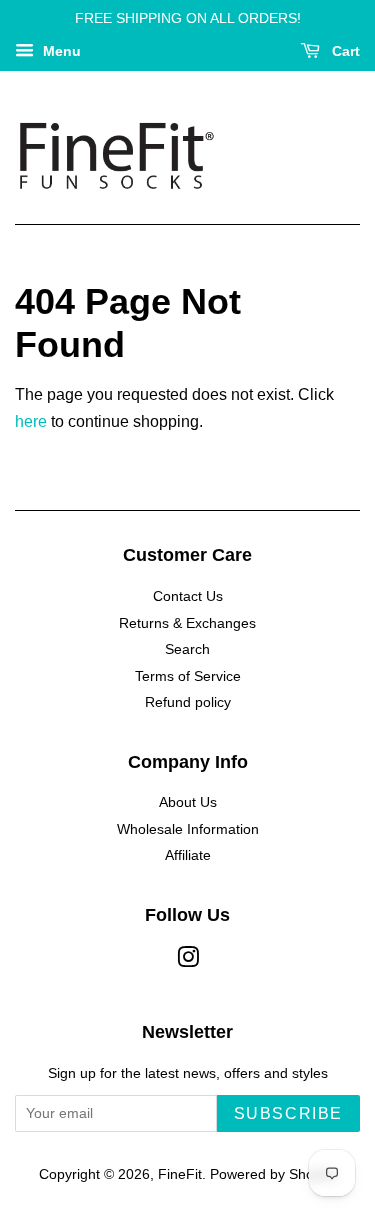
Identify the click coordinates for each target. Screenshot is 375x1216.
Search (187, 649)
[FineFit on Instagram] (188, 961)
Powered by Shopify (273, 1174)
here (31, 421)
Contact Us (188, 596)
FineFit (180, 1174)
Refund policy (188, 702)
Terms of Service (188, 676)
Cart (344, 51)
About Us (188, 802)
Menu (60, 51)
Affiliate (188, 855)
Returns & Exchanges (187, 623)
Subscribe (288, 1113)
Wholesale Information (188, 829)
